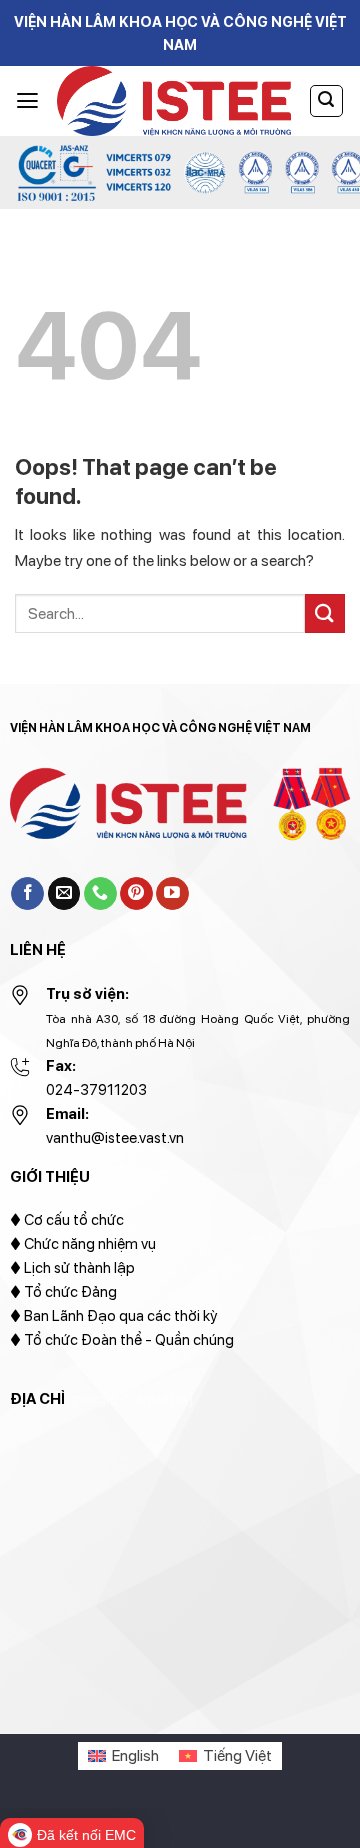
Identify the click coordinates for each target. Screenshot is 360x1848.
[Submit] (325, 613)
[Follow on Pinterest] (136, 894)
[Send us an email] (64, 894)
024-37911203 (96, 1090)
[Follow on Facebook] (27, 894)
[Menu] (27, 101)
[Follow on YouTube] (172, 894)
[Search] (327, 101)
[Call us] (100, 894)
